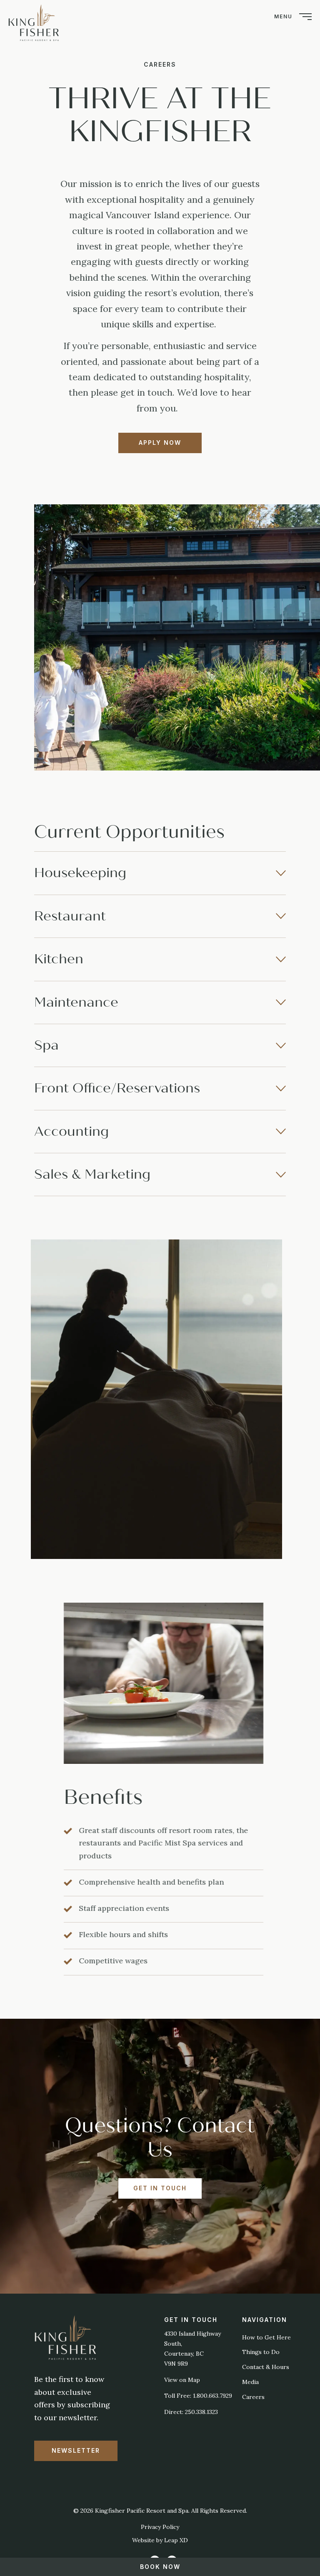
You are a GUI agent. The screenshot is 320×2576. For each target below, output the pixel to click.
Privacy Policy (160, 2527)
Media (250, 2382)
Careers (253, 2397)
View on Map (182, 2380)
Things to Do (261, 2352)
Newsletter (76, 2450)
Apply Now (160, 443)
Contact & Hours (266, 2367)
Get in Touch (160, 2188)
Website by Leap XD (160, 2540)
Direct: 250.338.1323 (191, 2412)
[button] (160, 873)
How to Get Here (266, 2337)
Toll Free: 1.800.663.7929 (198, 2396)
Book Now (160, 2567)
